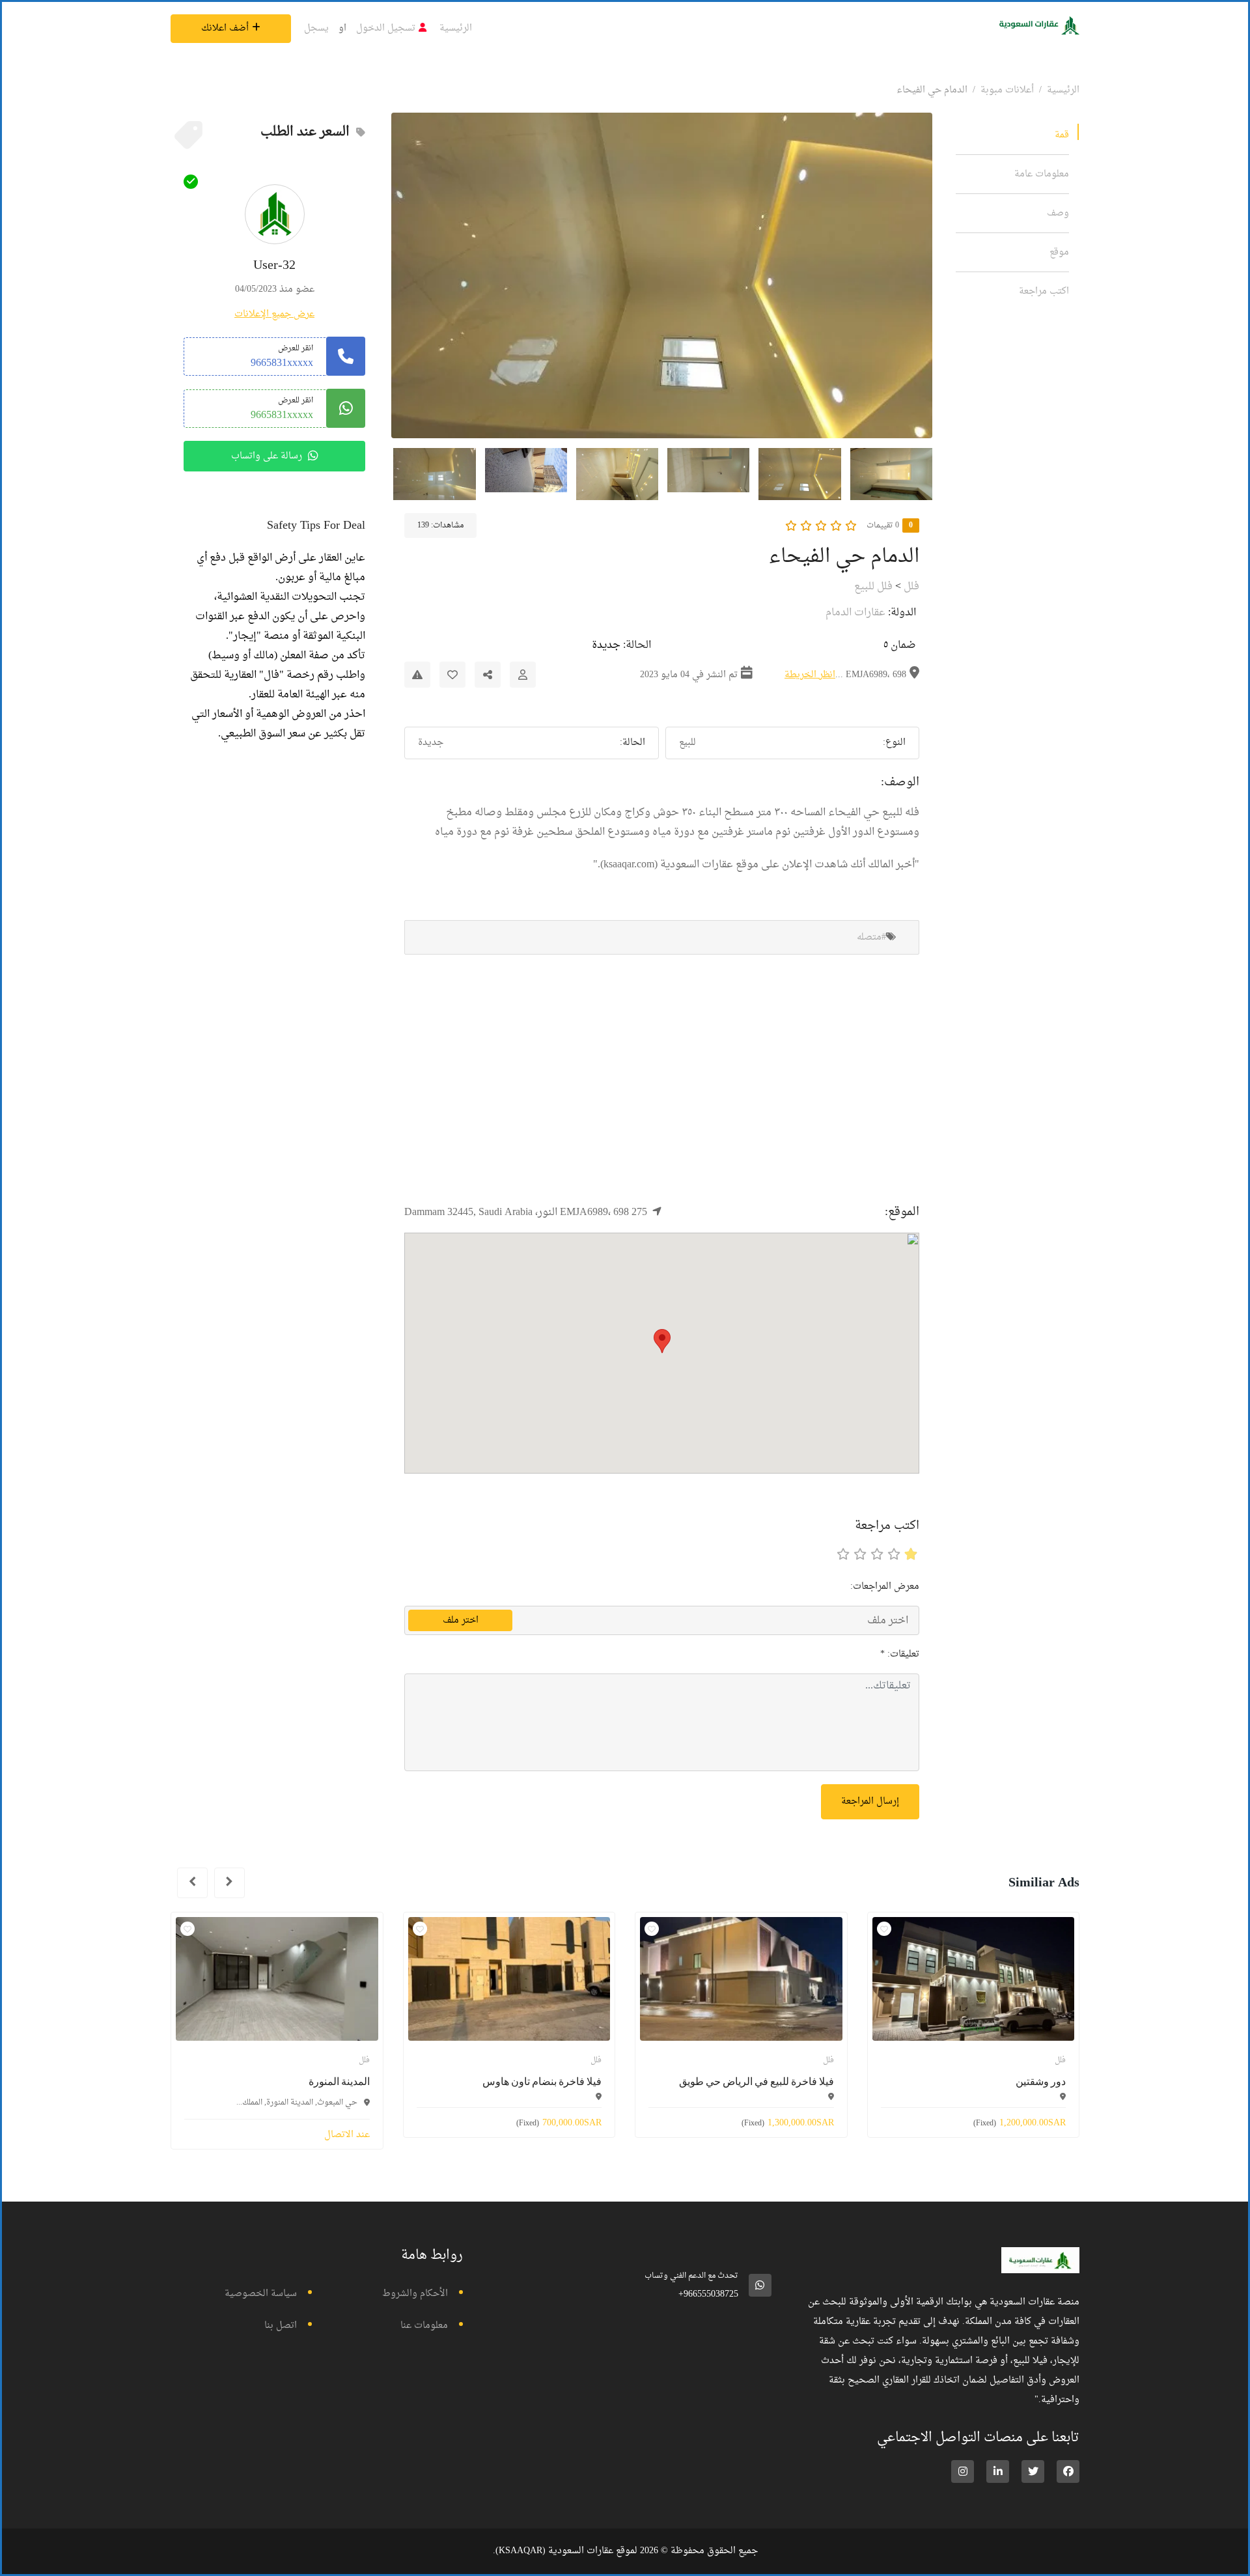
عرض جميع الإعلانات (274, 314)
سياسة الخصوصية (261, 2294)
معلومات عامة (1042, 174)
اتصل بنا (281, 2326)
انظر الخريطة (810, 675)
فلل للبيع (873, 587)
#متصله (871, 937)
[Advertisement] (662, 1078)
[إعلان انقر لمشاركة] (488, 675)
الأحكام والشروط (415, 2294)
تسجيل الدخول (386, 28)
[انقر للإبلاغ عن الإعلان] (417, 675)
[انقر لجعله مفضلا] (452, 675)
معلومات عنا (424, 2326)
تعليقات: (900, 1654)
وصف (1058, 213)
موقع (1059, 252)
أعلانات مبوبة (1007, 90)
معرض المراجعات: (885, 1587)
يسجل (316, 28)
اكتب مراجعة (1044, 291)
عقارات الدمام (855, 613)
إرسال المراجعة (870, 1801)
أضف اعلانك (225, 28)
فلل (911, 587)
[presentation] (229, 1883)
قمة (1062, 135)
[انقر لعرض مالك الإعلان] (523, 675)
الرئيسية (456, 28)
